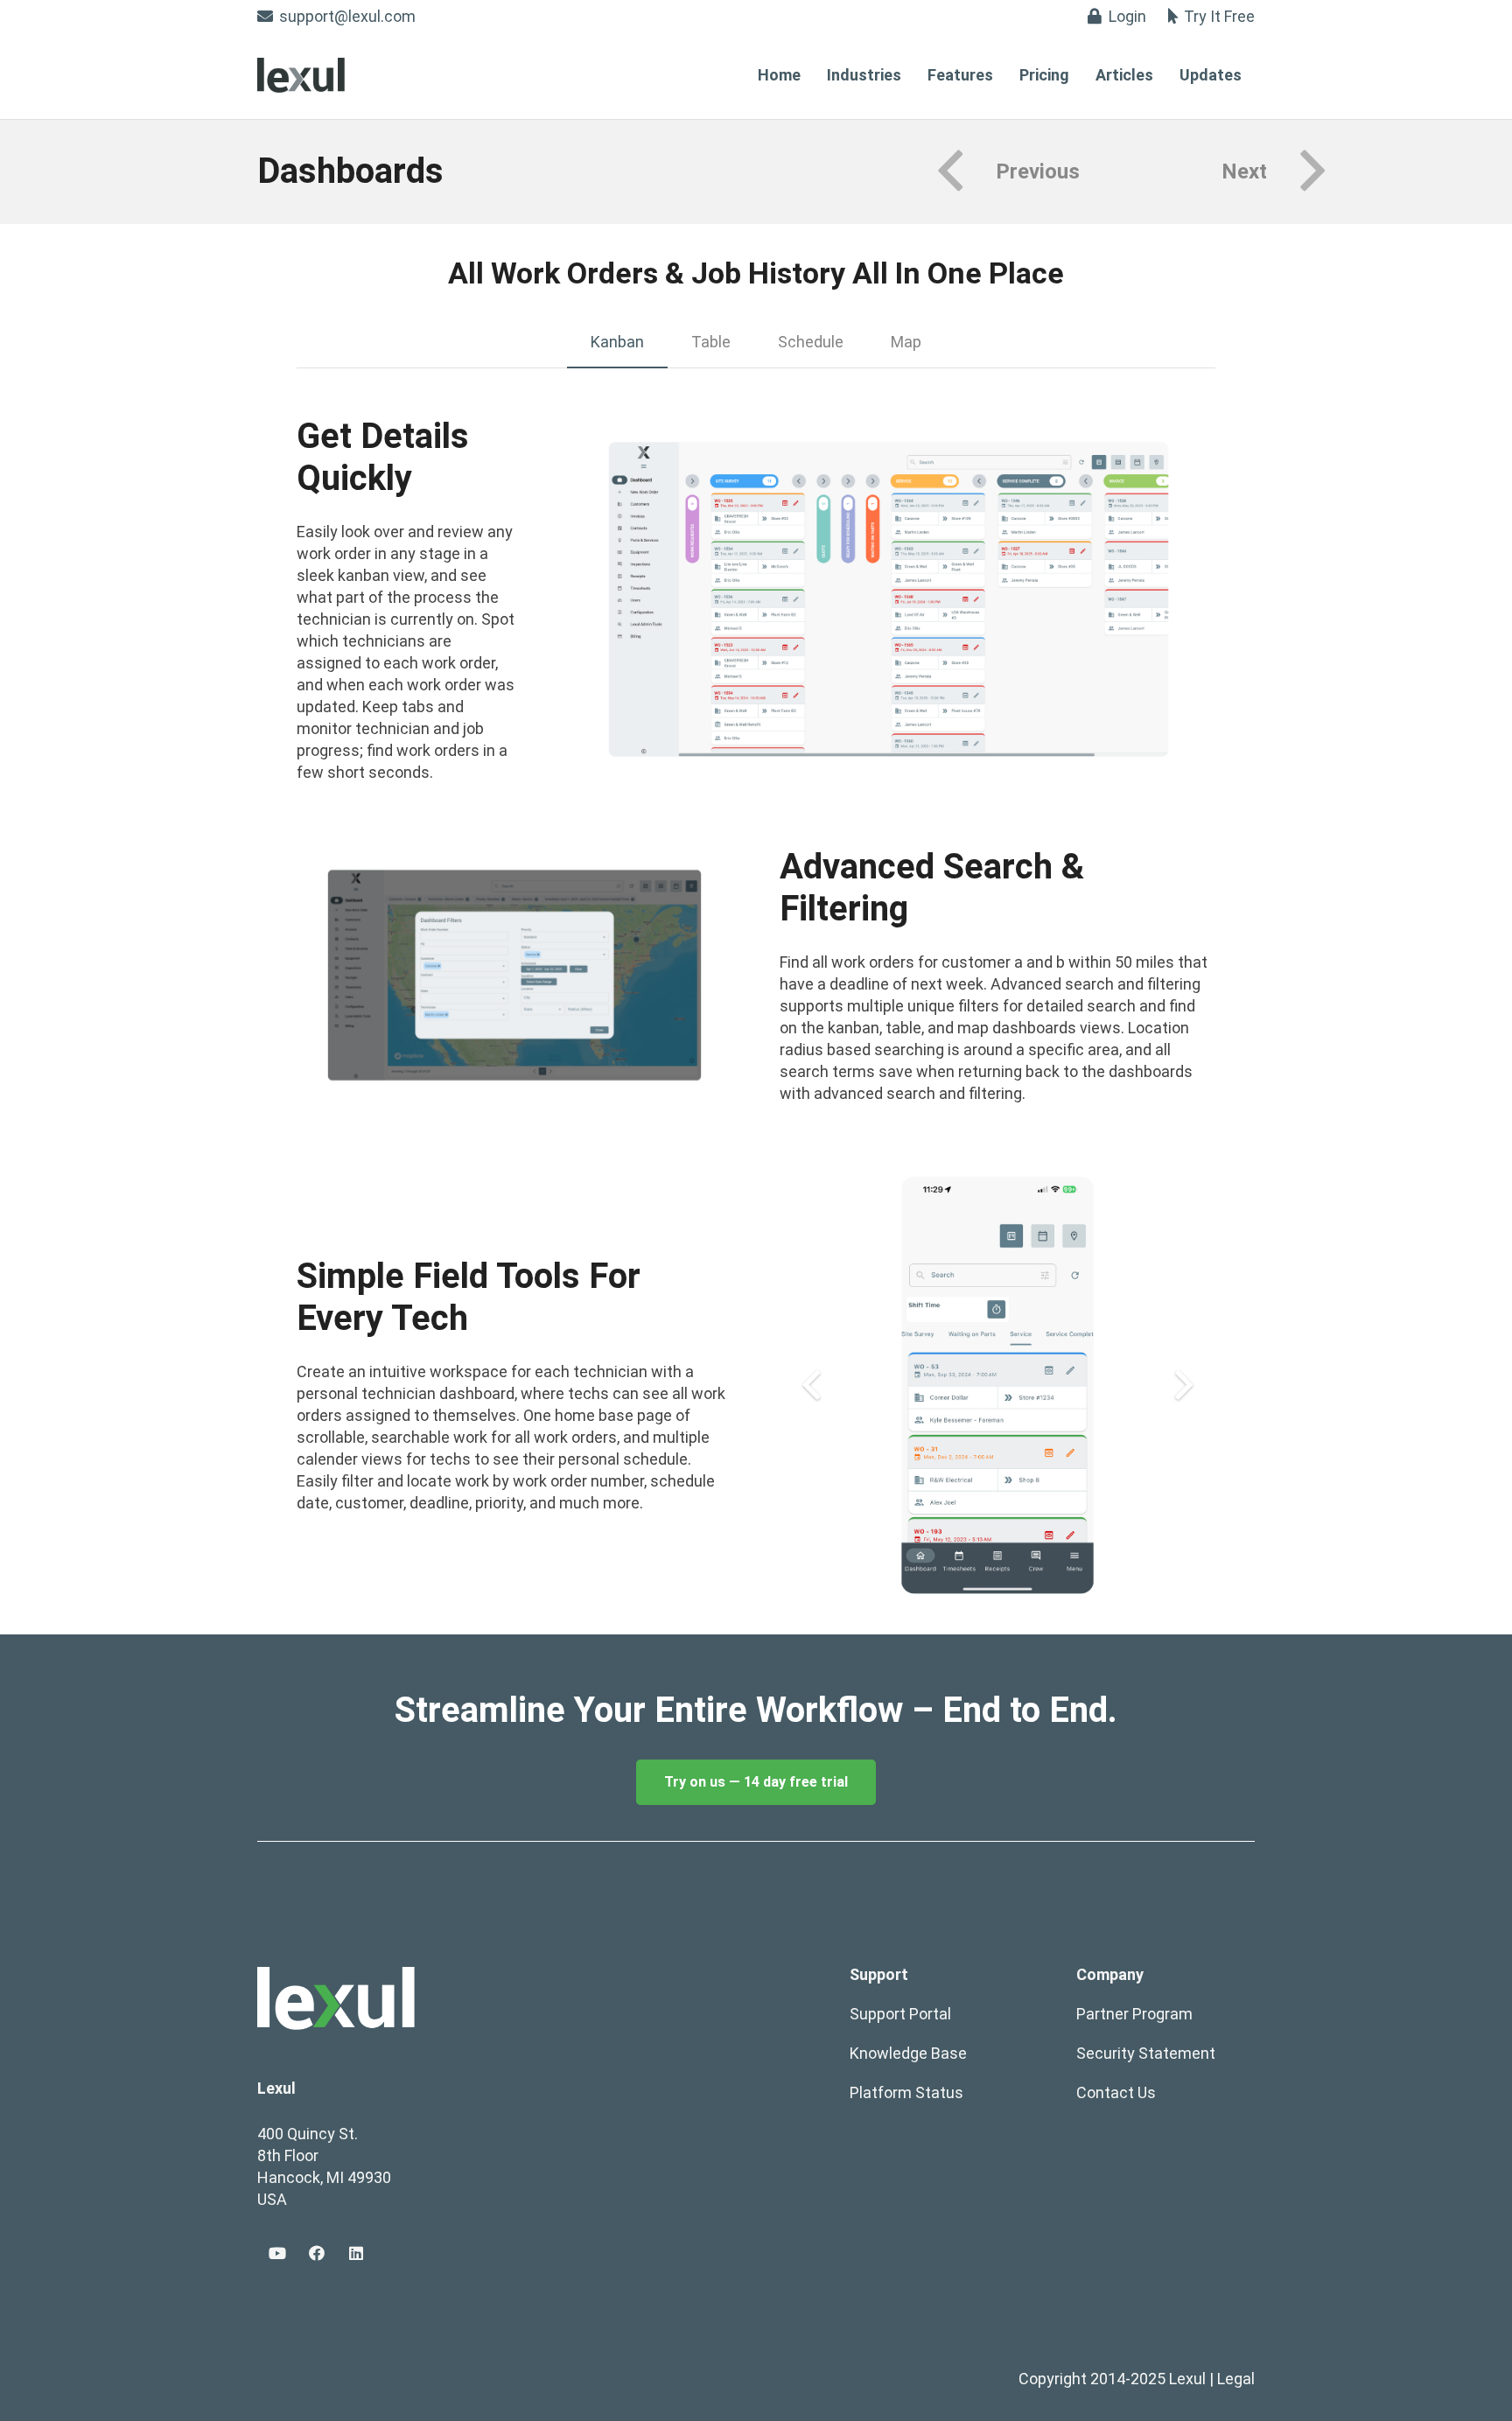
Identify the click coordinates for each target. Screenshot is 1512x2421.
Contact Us (1116, 2092)
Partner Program (1134, 2014)
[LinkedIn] (356, 2253)
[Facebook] (316, 2253)
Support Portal (900, 2014)
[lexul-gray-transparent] (301, 75)
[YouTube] (277, 2253)
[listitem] (756, 1711)
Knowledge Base (908, 2053)
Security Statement (1146, 2053)
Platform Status (906, 2092)
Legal (1236, 2379)
